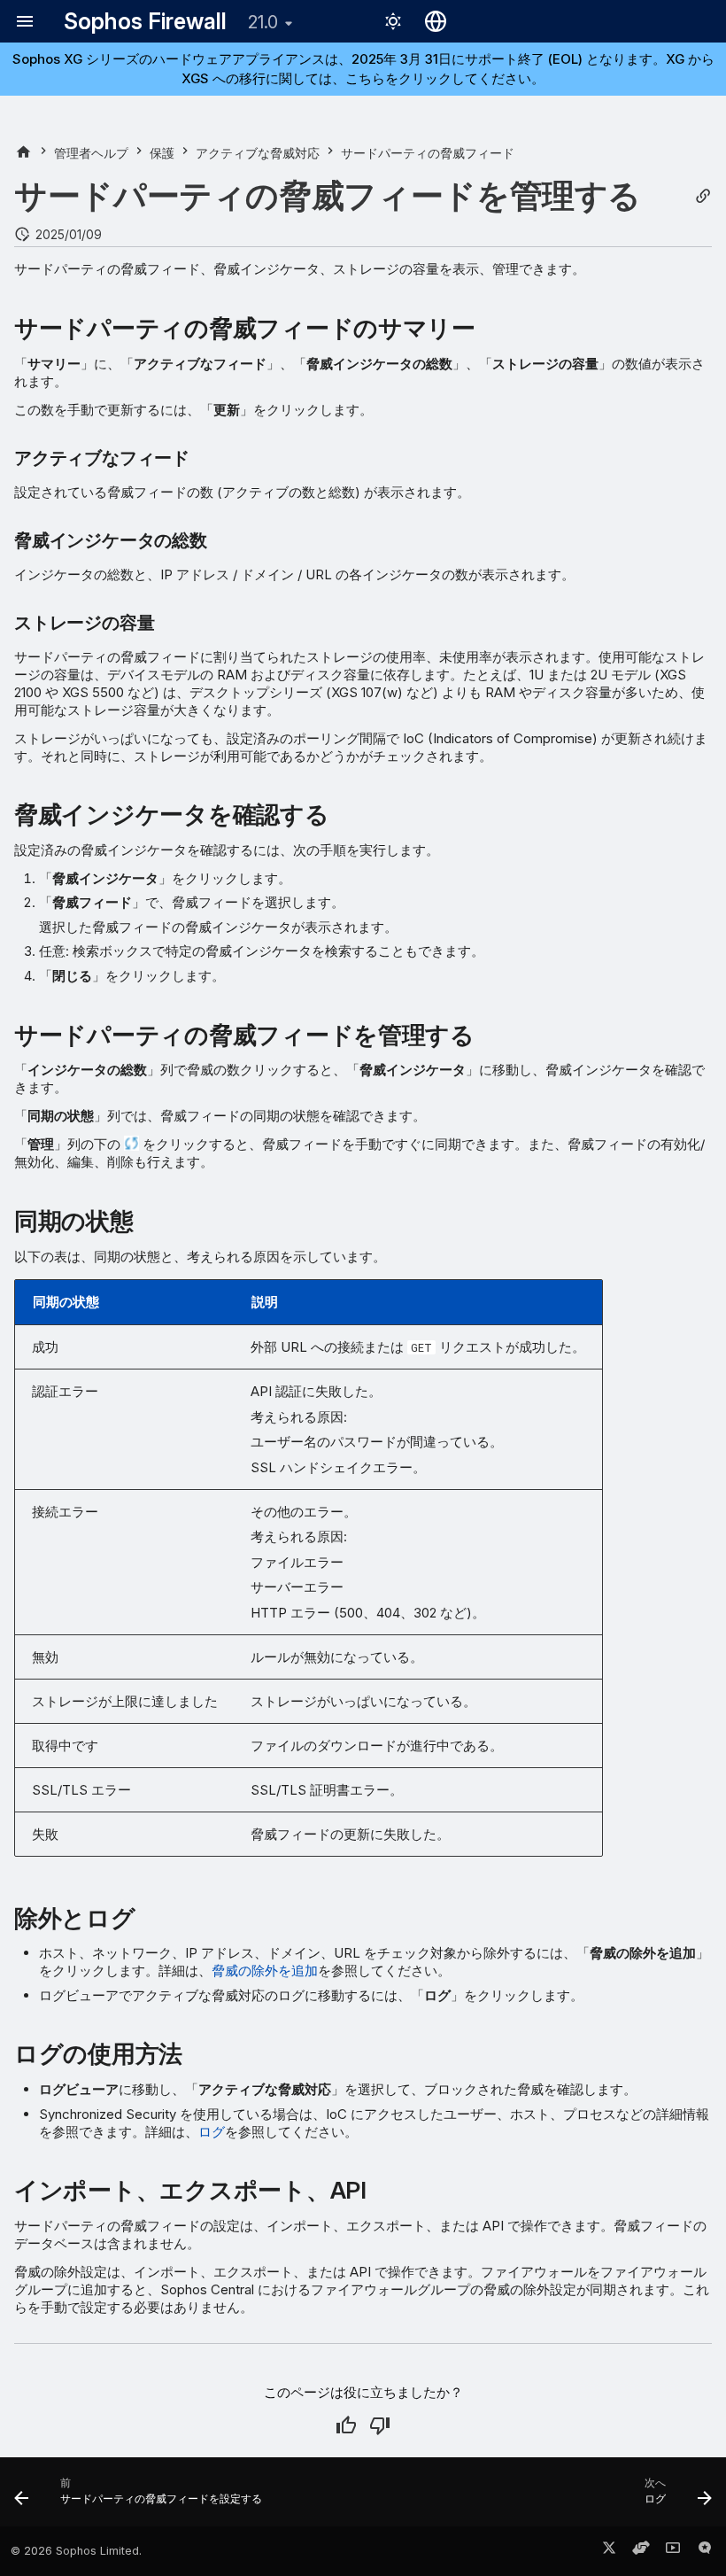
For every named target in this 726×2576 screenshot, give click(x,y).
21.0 (263, 22)
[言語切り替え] (436, 21)
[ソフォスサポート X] (609, 2551)
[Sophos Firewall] (23, 153)
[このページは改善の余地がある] (380, 2425)
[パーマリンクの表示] (703, 196)
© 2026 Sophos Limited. (76, 2551)
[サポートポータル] (641, 2551)
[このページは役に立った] (346, 2425)
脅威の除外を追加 (265, 1971)
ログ (212, 2132)
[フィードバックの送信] (705, 2551)
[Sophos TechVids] (673, 2551)
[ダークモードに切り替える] (393, 21)
